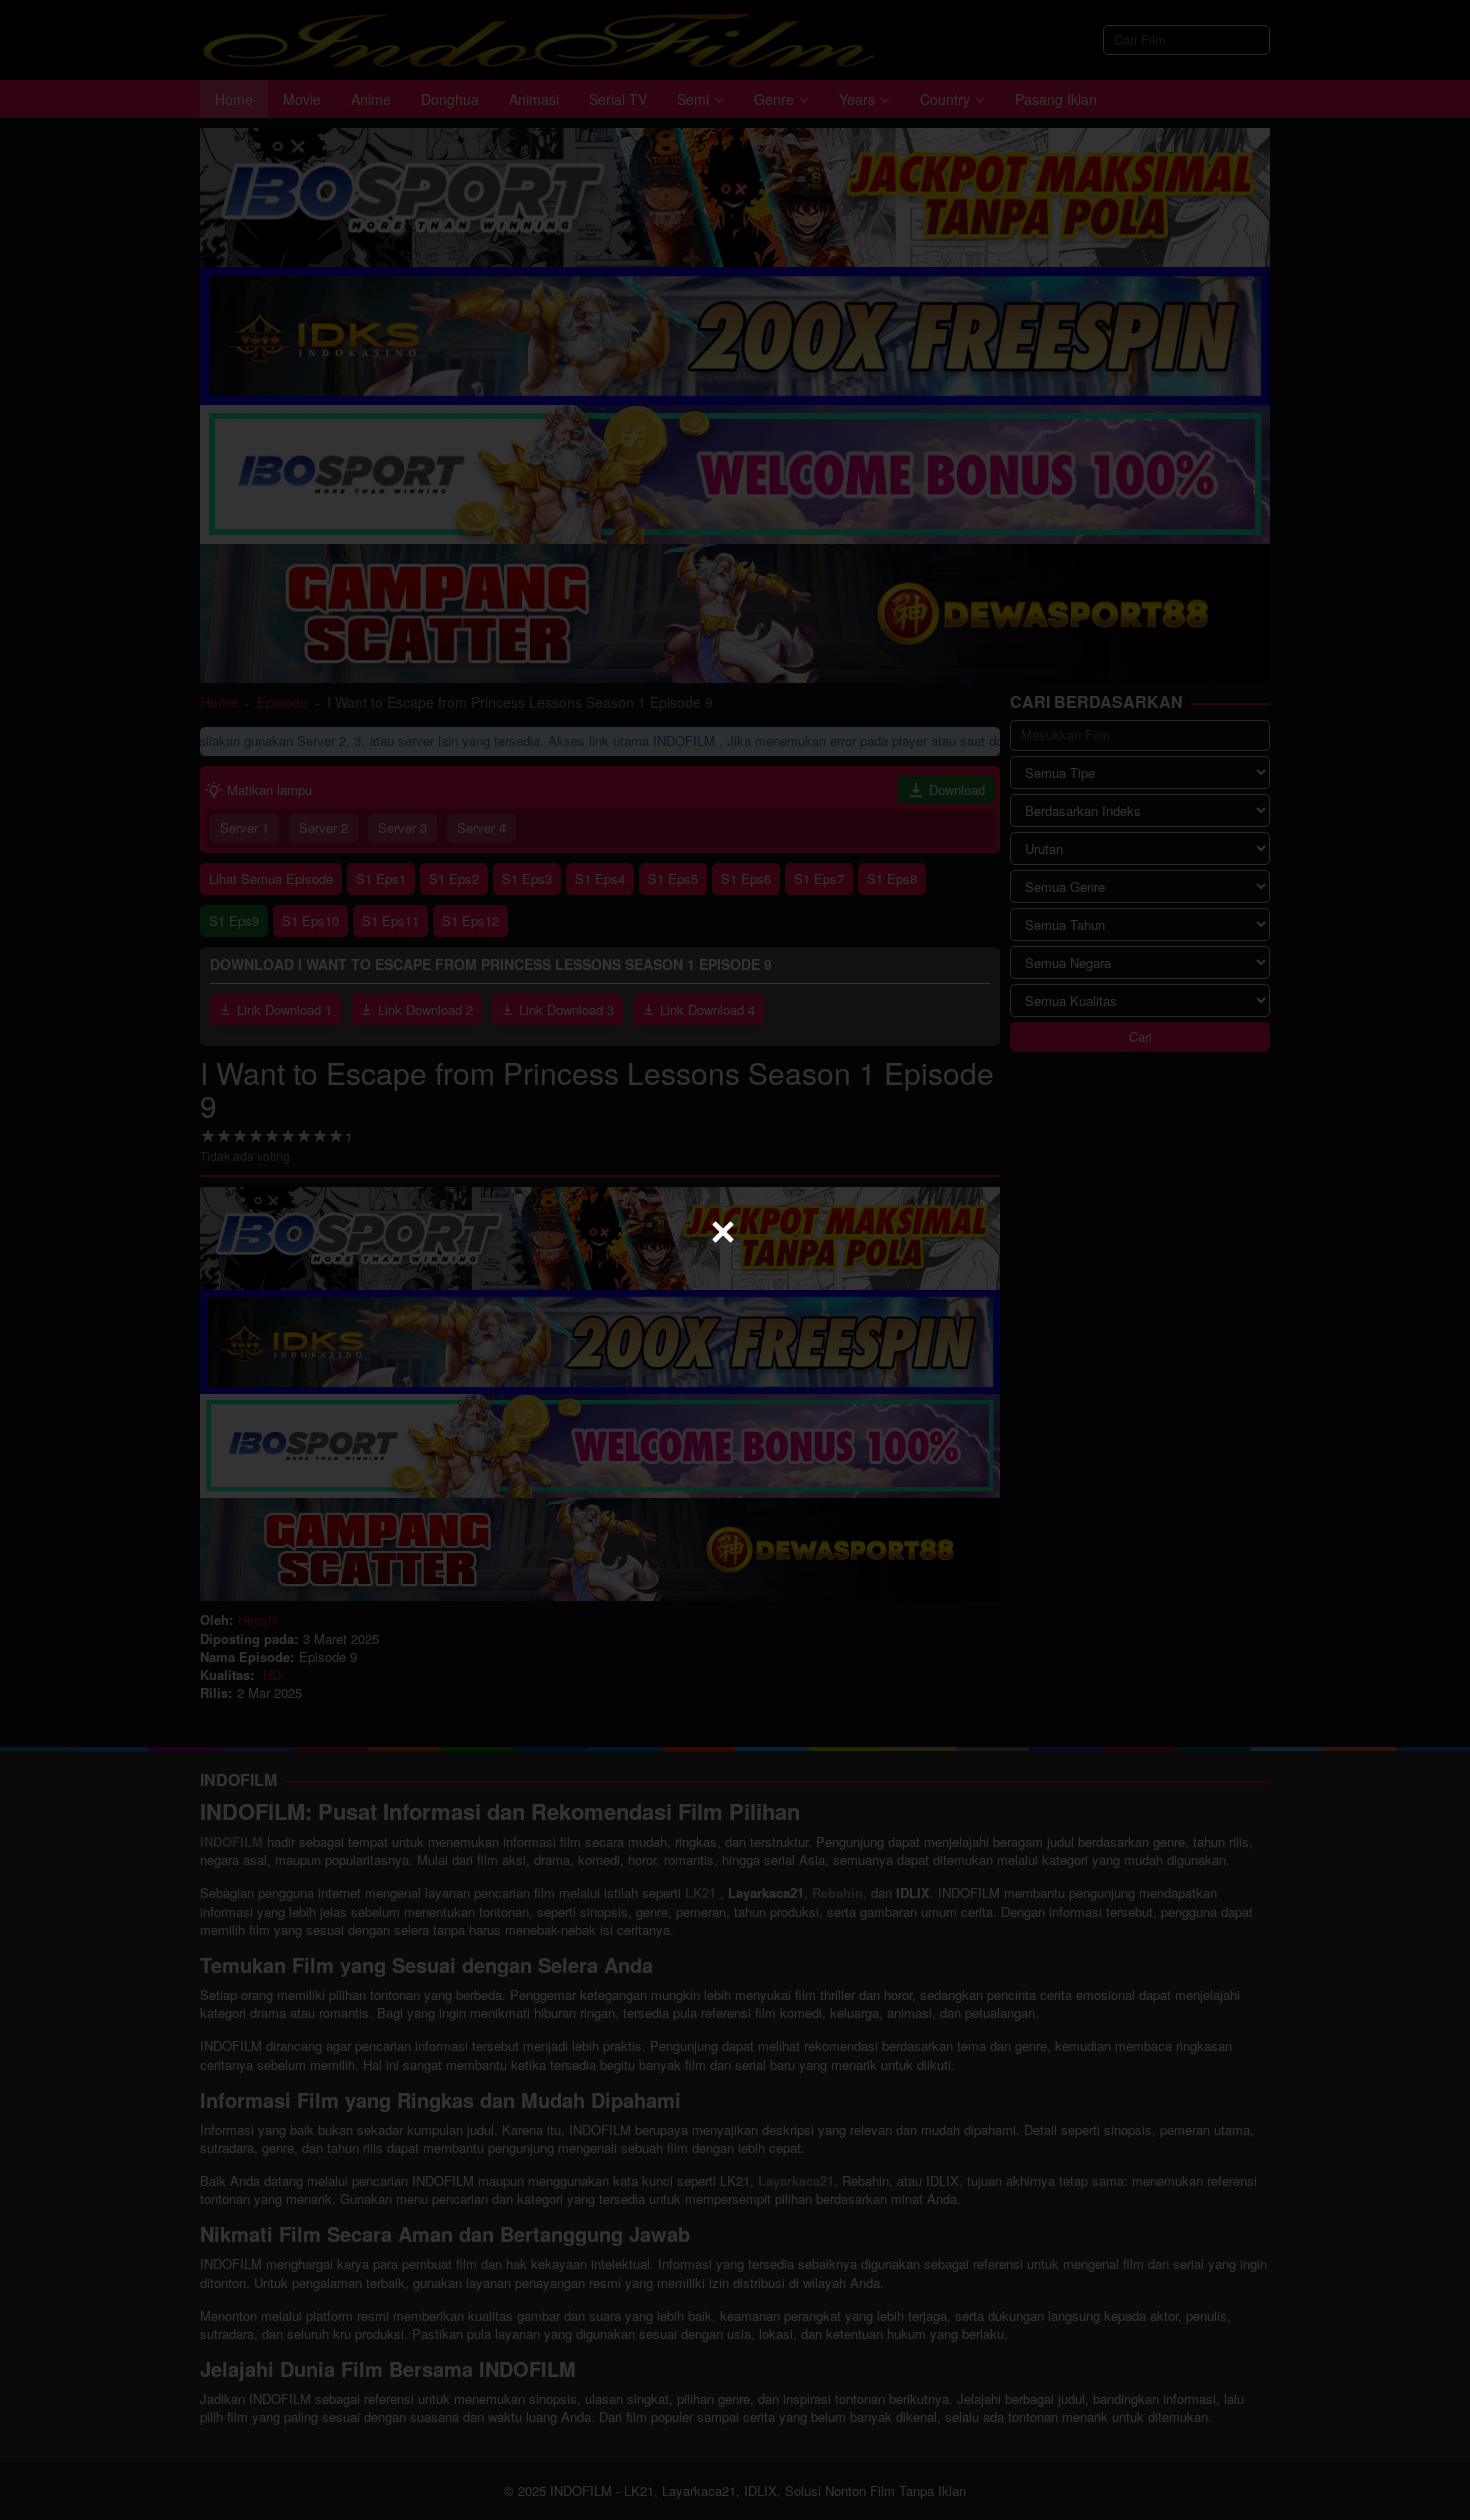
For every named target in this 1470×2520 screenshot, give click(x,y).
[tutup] (723, 1232)
